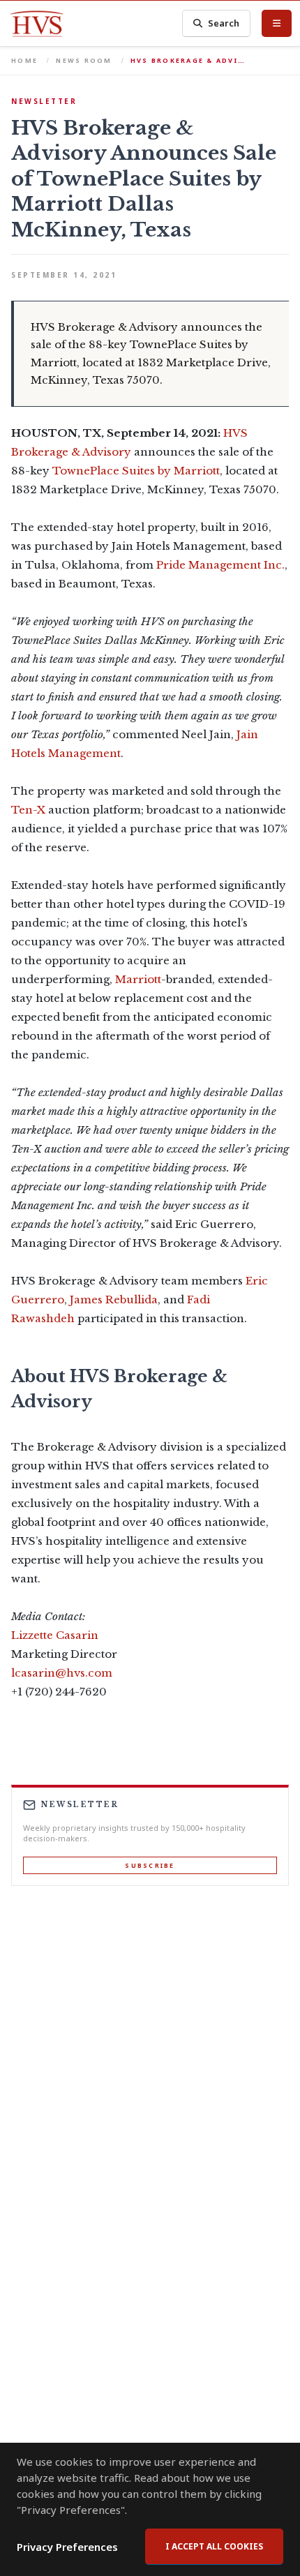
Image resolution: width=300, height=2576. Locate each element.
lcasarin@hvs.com (62, 1673)
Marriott (138, 979)
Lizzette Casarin (55, 1635)
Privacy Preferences (67, 2547)
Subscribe (150, 1865)
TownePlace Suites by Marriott (136, 471)
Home (24, 60)
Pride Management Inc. (220, 565)
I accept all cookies (214, 2546)
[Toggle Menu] (277, 23)
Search (224, 23)
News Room (84, 60)
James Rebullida (114, 1300)
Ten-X (28, 810)
